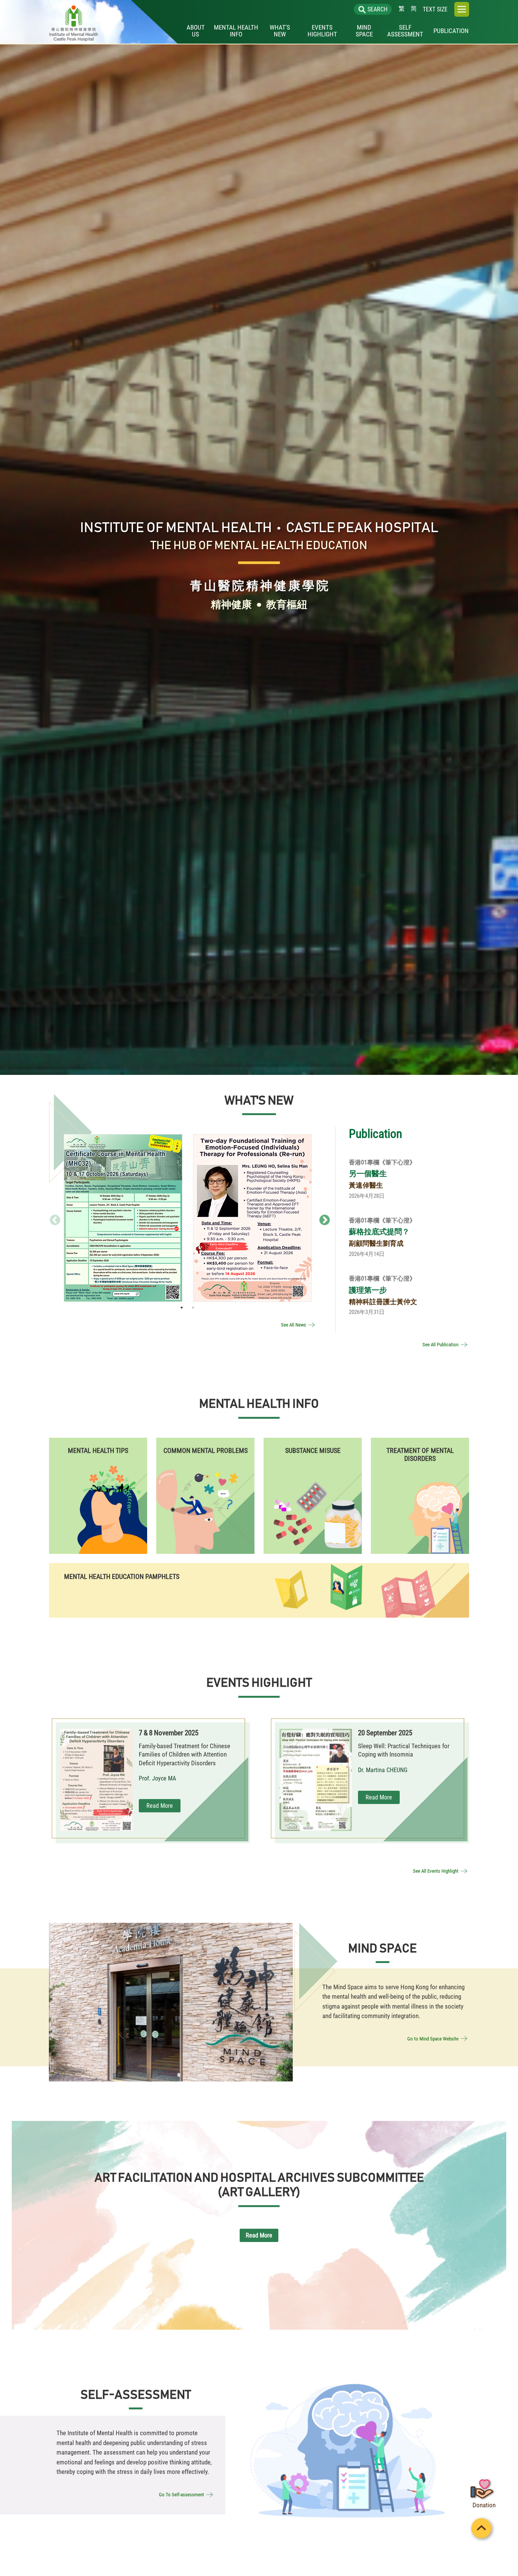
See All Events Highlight (436, 1871)
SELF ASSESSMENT (405, 31)
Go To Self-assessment (181, 2495)
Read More (123, 1238)
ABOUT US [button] (196, 31)
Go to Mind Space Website (433, 2038)
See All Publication (440, 1345)
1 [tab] (182, 1308)
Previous (53, 1218)
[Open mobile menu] (462, 9)
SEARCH (378, 9)
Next (322, 1218)
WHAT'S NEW (280, 31)
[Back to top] (484, 2530)
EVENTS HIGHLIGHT (322, 31)
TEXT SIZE (435, 9)
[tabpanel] (123, 1218)
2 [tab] (193, 1308)
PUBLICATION (451, 31)
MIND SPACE (364, 31)
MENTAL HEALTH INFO (236, 31)
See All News (294, 1325)
